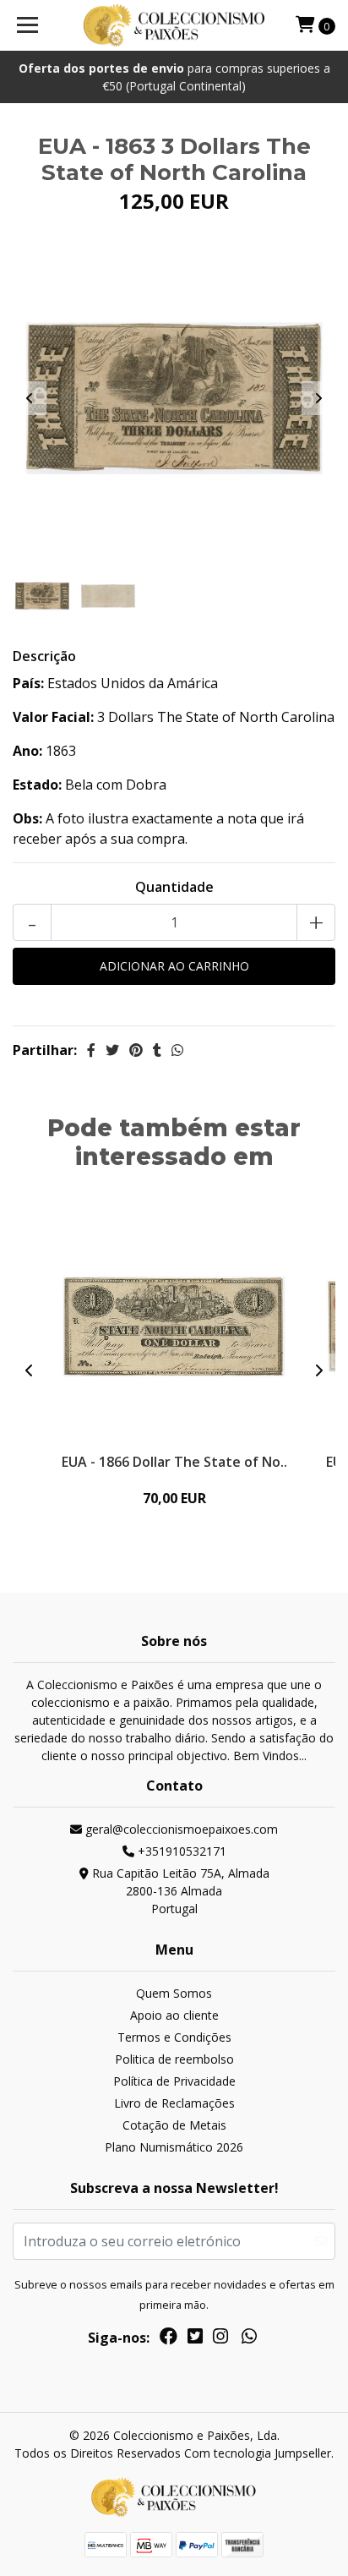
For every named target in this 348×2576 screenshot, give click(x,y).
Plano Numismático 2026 (174, 2147)
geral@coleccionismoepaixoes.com (180, 1829)
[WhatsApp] (249, 2339)
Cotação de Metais (174, 2125)
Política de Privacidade (174, 2081)
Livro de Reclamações (174, 2103)
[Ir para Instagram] (220, 2339)
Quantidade (174, 887)
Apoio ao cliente (174, 2015)
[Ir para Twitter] (195, 2339)
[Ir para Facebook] (169, 2339)
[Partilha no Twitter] (112, 1050)
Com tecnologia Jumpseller (258, 2453)
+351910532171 (180, 1851)
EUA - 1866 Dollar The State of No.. (174, 1462)
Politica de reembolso (174, 2059)
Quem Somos (174, 1993)
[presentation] (30, 398)
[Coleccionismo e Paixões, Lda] (174, 25)
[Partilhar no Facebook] (91, 1050)
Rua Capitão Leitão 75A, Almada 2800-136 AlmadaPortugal (179, 1891)
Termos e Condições (174, 2037)
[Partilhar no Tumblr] (157, 1050)
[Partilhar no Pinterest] (136, 1050)
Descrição (44, 656)
